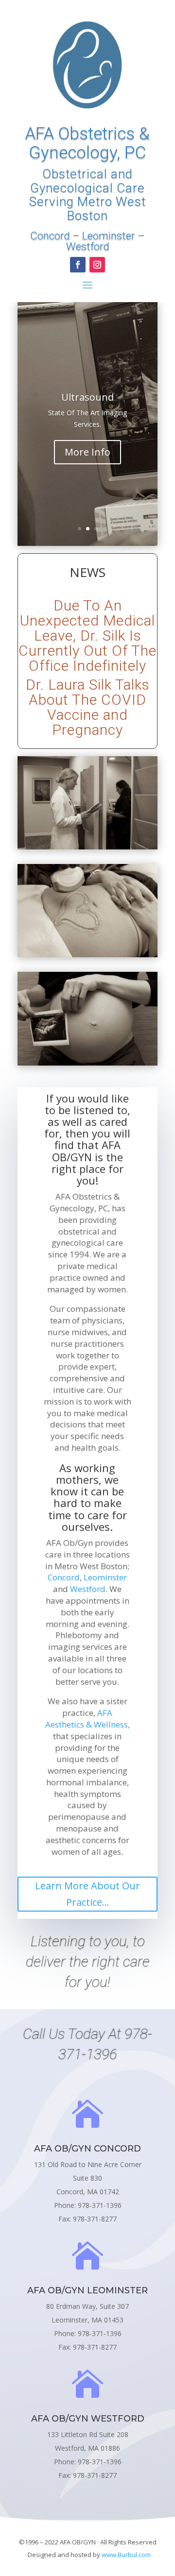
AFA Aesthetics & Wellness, (87, 1719)
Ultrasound (87, 397)
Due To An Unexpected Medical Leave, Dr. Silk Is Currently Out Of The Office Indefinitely (87, 636)
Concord (50, 236)
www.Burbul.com (126, 2555)
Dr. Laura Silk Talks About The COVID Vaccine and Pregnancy (88, 707)
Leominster (109, 236)
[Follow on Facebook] (78, 265)
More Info (87, 452)
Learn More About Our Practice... (87, 1894)
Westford (88, 246)
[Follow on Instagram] (97, 265)
